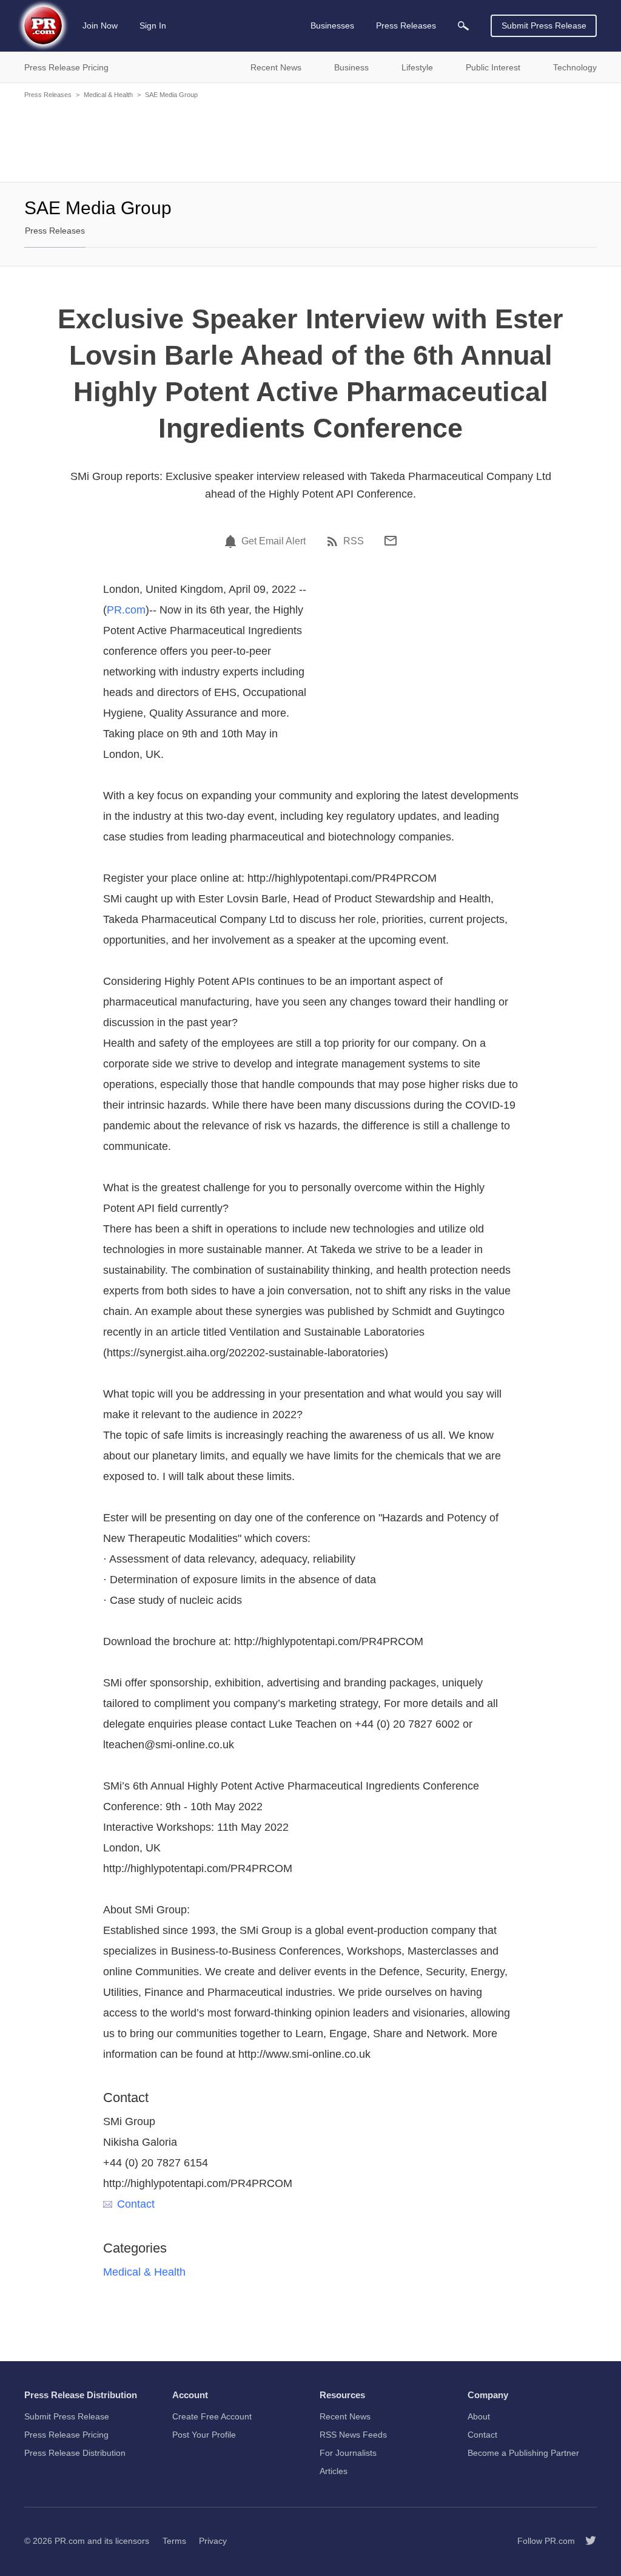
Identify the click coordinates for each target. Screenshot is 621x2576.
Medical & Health (108, 95)
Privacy (213, 2541)
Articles (334, 2471)
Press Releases (48, 95)
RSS (354, 541)
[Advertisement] (310, 140)
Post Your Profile (204, 2435)
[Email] (391, 541)
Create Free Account (212, 2416)
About (479, 2416)
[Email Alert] (232, 541)
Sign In (153, 25)
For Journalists (348, 2453)
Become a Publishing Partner (523, 2453)
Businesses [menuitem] (332, 25)
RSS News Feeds (353, 2435)
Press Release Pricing (66, 2435)
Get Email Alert (274, 541)
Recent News (345, 2416)
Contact (136, 2204)
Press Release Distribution (75, 2453)
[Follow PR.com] (586, 2541)
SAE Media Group (171, 95)
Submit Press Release (544, 25)
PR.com (126, 610)
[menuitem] (463, 26)
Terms (174, 2541)
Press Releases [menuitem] (406, 25)
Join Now (100, 25)
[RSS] (334, 541)
